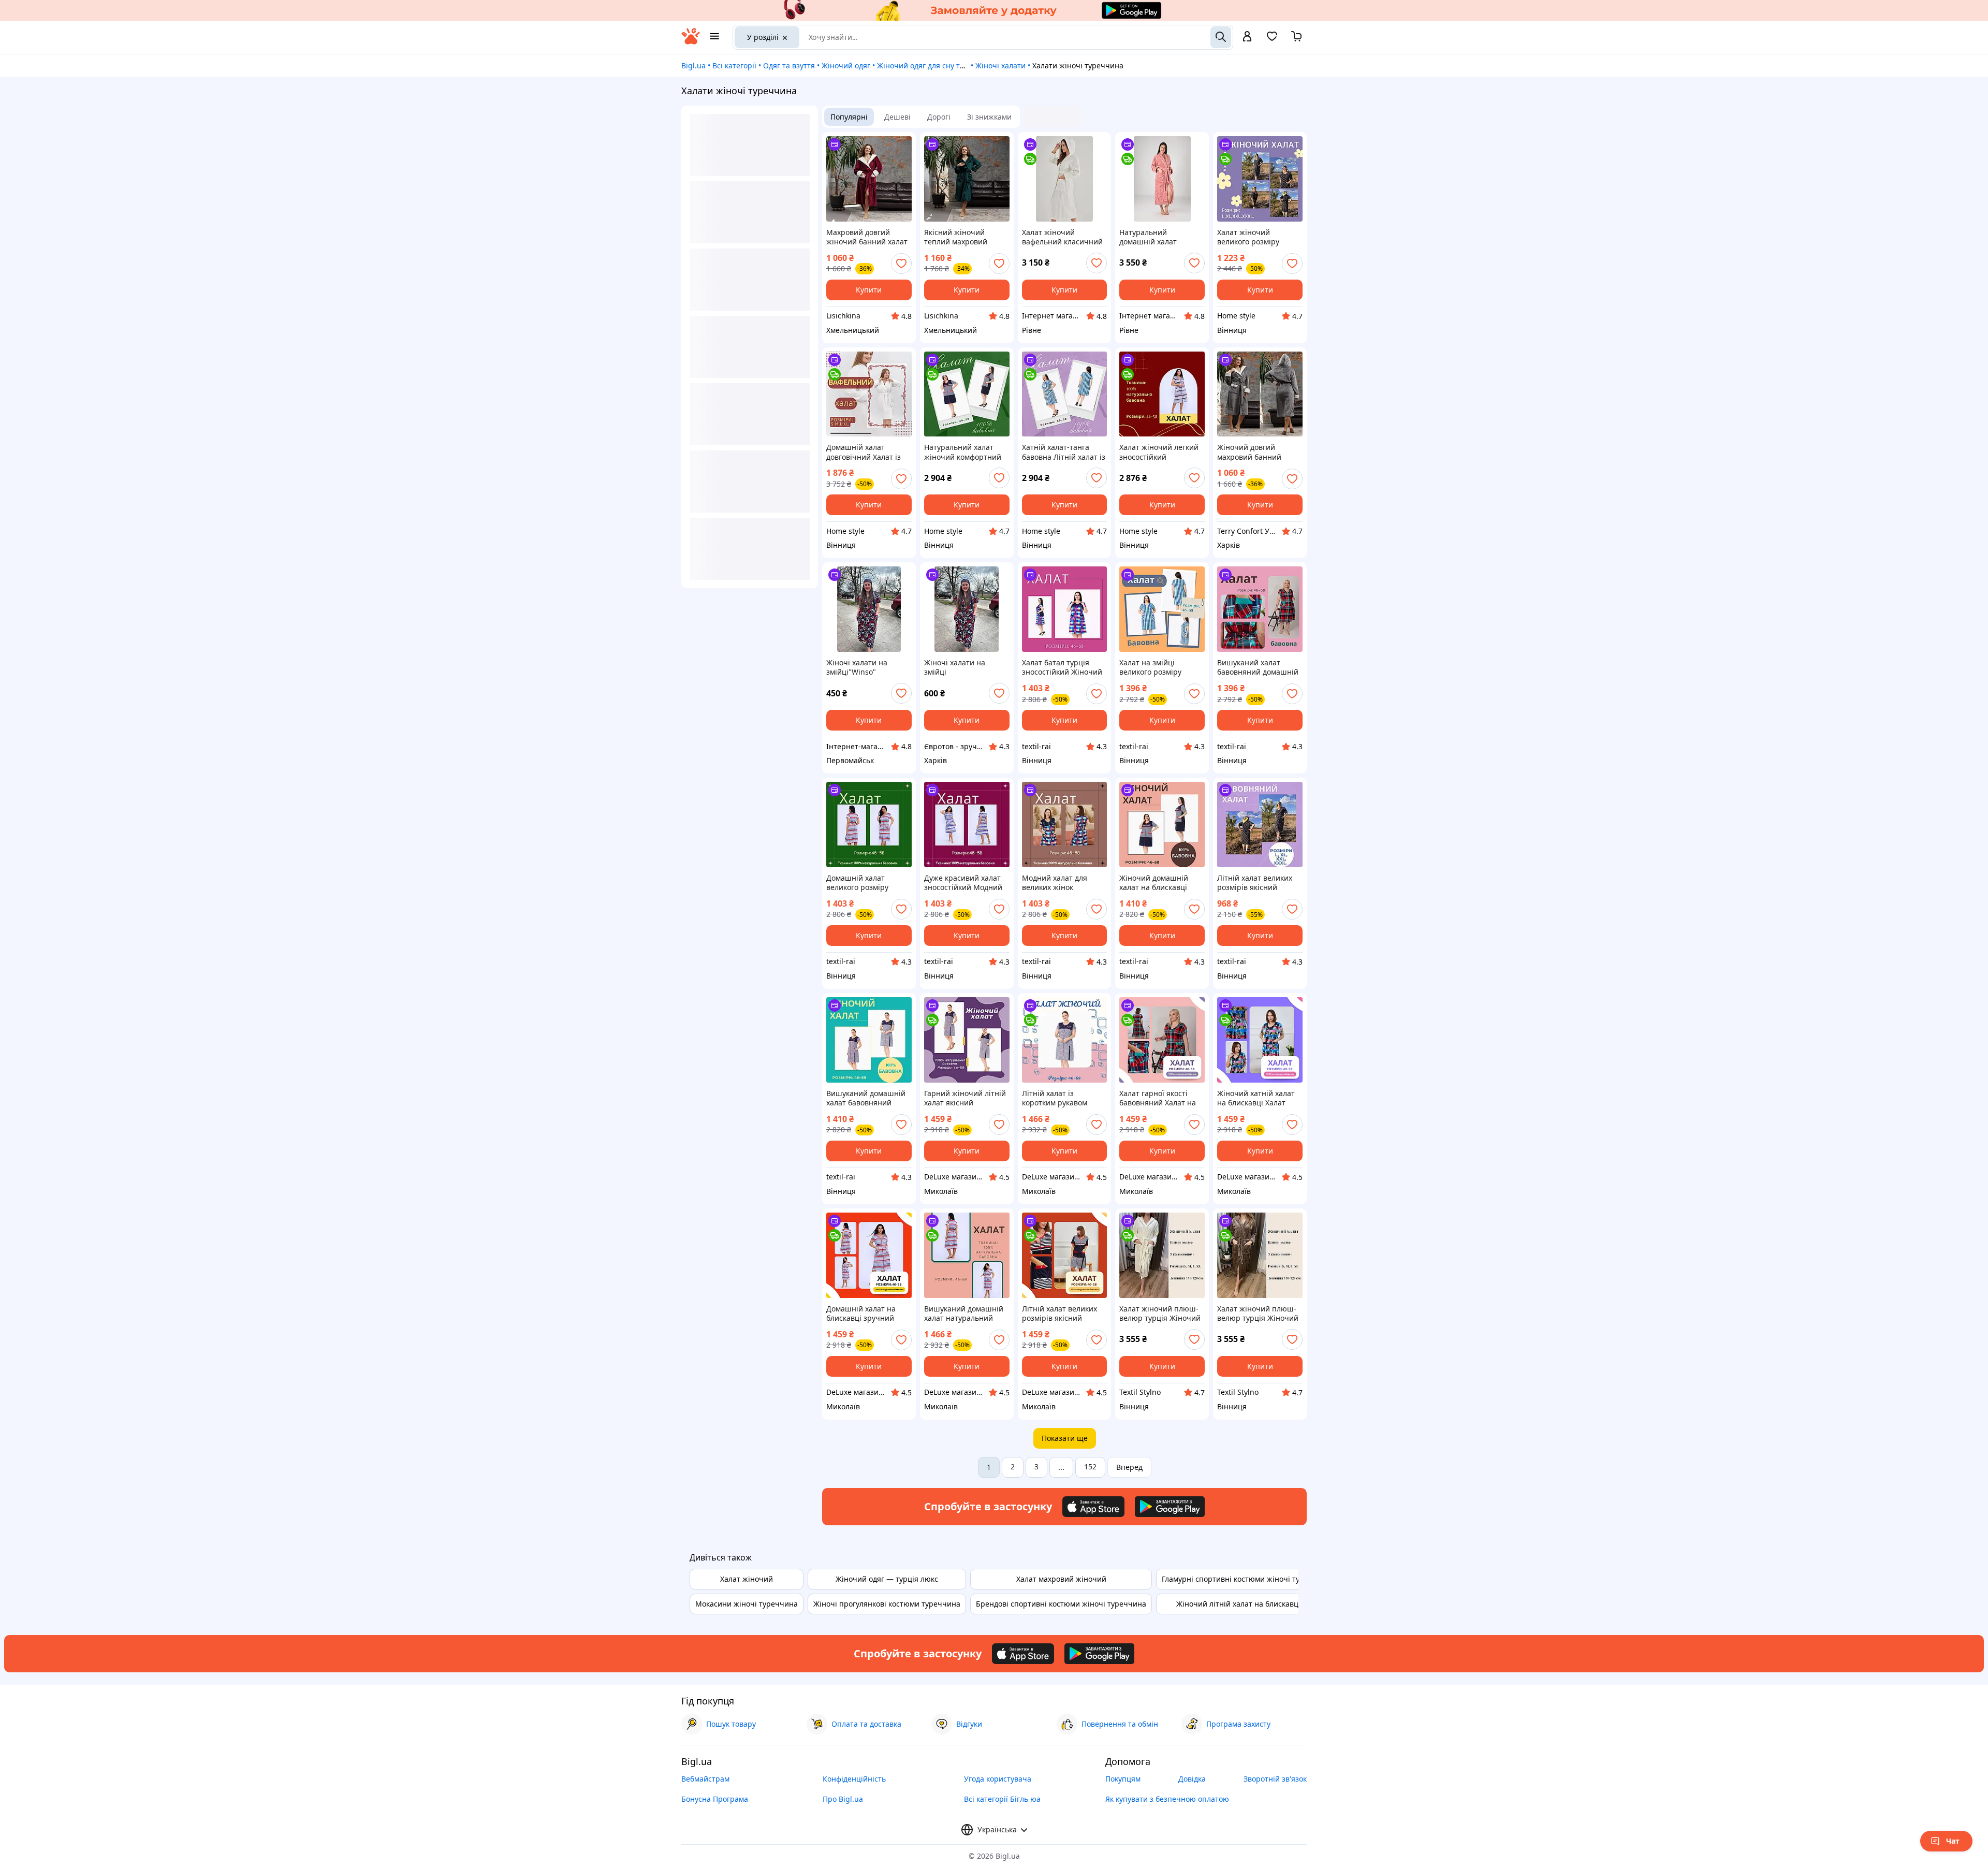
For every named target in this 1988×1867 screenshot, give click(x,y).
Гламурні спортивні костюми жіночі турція (1238, 1579)
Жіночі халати (1000, 65)
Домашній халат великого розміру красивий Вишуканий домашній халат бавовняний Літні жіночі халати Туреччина (865, 883)
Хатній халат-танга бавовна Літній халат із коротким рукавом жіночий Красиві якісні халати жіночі (1064, 452)
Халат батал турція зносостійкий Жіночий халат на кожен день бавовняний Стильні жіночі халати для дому (1064, 667)
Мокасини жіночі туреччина (747, 1604)
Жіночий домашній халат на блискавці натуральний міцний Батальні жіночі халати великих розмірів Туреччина (1161, 883)
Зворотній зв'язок (1275, 1779)
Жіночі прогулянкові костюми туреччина (887, 1604)
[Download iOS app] (1093, 1507)
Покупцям (1123, 1779)
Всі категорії (734, 65)
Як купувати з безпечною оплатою (1167, 1799)
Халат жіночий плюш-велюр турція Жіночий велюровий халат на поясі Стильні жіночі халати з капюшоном (1160, 1314)
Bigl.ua (693, 65)
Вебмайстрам (705, 1779)
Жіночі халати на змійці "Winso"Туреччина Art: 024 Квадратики (964, 667)
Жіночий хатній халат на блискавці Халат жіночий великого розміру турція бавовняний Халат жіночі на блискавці (1256, 1098)
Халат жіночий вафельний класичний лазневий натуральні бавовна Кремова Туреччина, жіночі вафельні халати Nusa (1062, 237)
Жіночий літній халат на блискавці (1238, 1604)
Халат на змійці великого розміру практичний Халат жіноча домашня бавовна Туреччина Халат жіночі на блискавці (1154, 667)
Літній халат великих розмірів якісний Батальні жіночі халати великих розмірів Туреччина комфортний (1259, 883)
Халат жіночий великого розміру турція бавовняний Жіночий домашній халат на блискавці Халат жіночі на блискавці (1252, 237)
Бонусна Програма (715, 1799)
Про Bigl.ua (843, 1799)
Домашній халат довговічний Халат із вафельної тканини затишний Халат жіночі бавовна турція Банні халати (868, 452)
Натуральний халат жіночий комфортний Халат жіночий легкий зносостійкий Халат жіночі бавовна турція (964, 452)
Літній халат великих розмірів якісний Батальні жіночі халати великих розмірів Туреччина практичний (1064, 1314)
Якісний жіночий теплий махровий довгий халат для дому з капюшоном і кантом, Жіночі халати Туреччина (966, 237)
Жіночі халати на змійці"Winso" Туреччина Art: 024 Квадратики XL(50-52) (864, 667)
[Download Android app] (1170, 1507)
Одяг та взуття (789, 65)
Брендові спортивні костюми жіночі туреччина (1061, 1604)
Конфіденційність (854, 1779)
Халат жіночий (747, 1579)
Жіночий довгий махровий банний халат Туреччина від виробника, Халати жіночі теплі (1254, 452)
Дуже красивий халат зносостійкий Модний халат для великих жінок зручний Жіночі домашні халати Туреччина (963, 883)
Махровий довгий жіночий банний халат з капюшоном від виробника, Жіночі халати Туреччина (867, 237)
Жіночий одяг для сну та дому (930, 65)
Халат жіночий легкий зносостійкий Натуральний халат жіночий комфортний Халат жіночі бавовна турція (1159, 452)
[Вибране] (1272, 40)
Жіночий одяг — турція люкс (887, 1579)
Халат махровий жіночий (1061, 1579)
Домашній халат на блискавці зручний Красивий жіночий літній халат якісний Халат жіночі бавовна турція (865, 1314)
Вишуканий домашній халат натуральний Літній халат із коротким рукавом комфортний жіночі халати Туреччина (964, 1314)
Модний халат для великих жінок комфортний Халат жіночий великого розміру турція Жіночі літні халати (1061, 883)
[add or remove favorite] (901, 264)
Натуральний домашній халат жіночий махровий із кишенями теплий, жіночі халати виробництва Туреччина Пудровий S (1160, 237)
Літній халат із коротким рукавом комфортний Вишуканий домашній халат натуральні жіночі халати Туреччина (1062, 1098)
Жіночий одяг (846, 65)
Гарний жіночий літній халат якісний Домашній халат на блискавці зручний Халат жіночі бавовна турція (965, 1098)
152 (1090, 1467)
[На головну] (691, 42)
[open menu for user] (1247, 37)
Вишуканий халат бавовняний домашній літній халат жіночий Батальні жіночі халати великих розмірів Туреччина (1259, 667)
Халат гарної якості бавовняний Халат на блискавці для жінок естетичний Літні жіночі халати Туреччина (1158, 1098)
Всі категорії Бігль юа (1002, 1799)
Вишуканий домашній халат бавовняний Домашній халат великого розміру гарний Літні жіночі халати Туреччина (866, 1098)
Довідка (1192, 1779)
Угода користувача (998, 1779)
